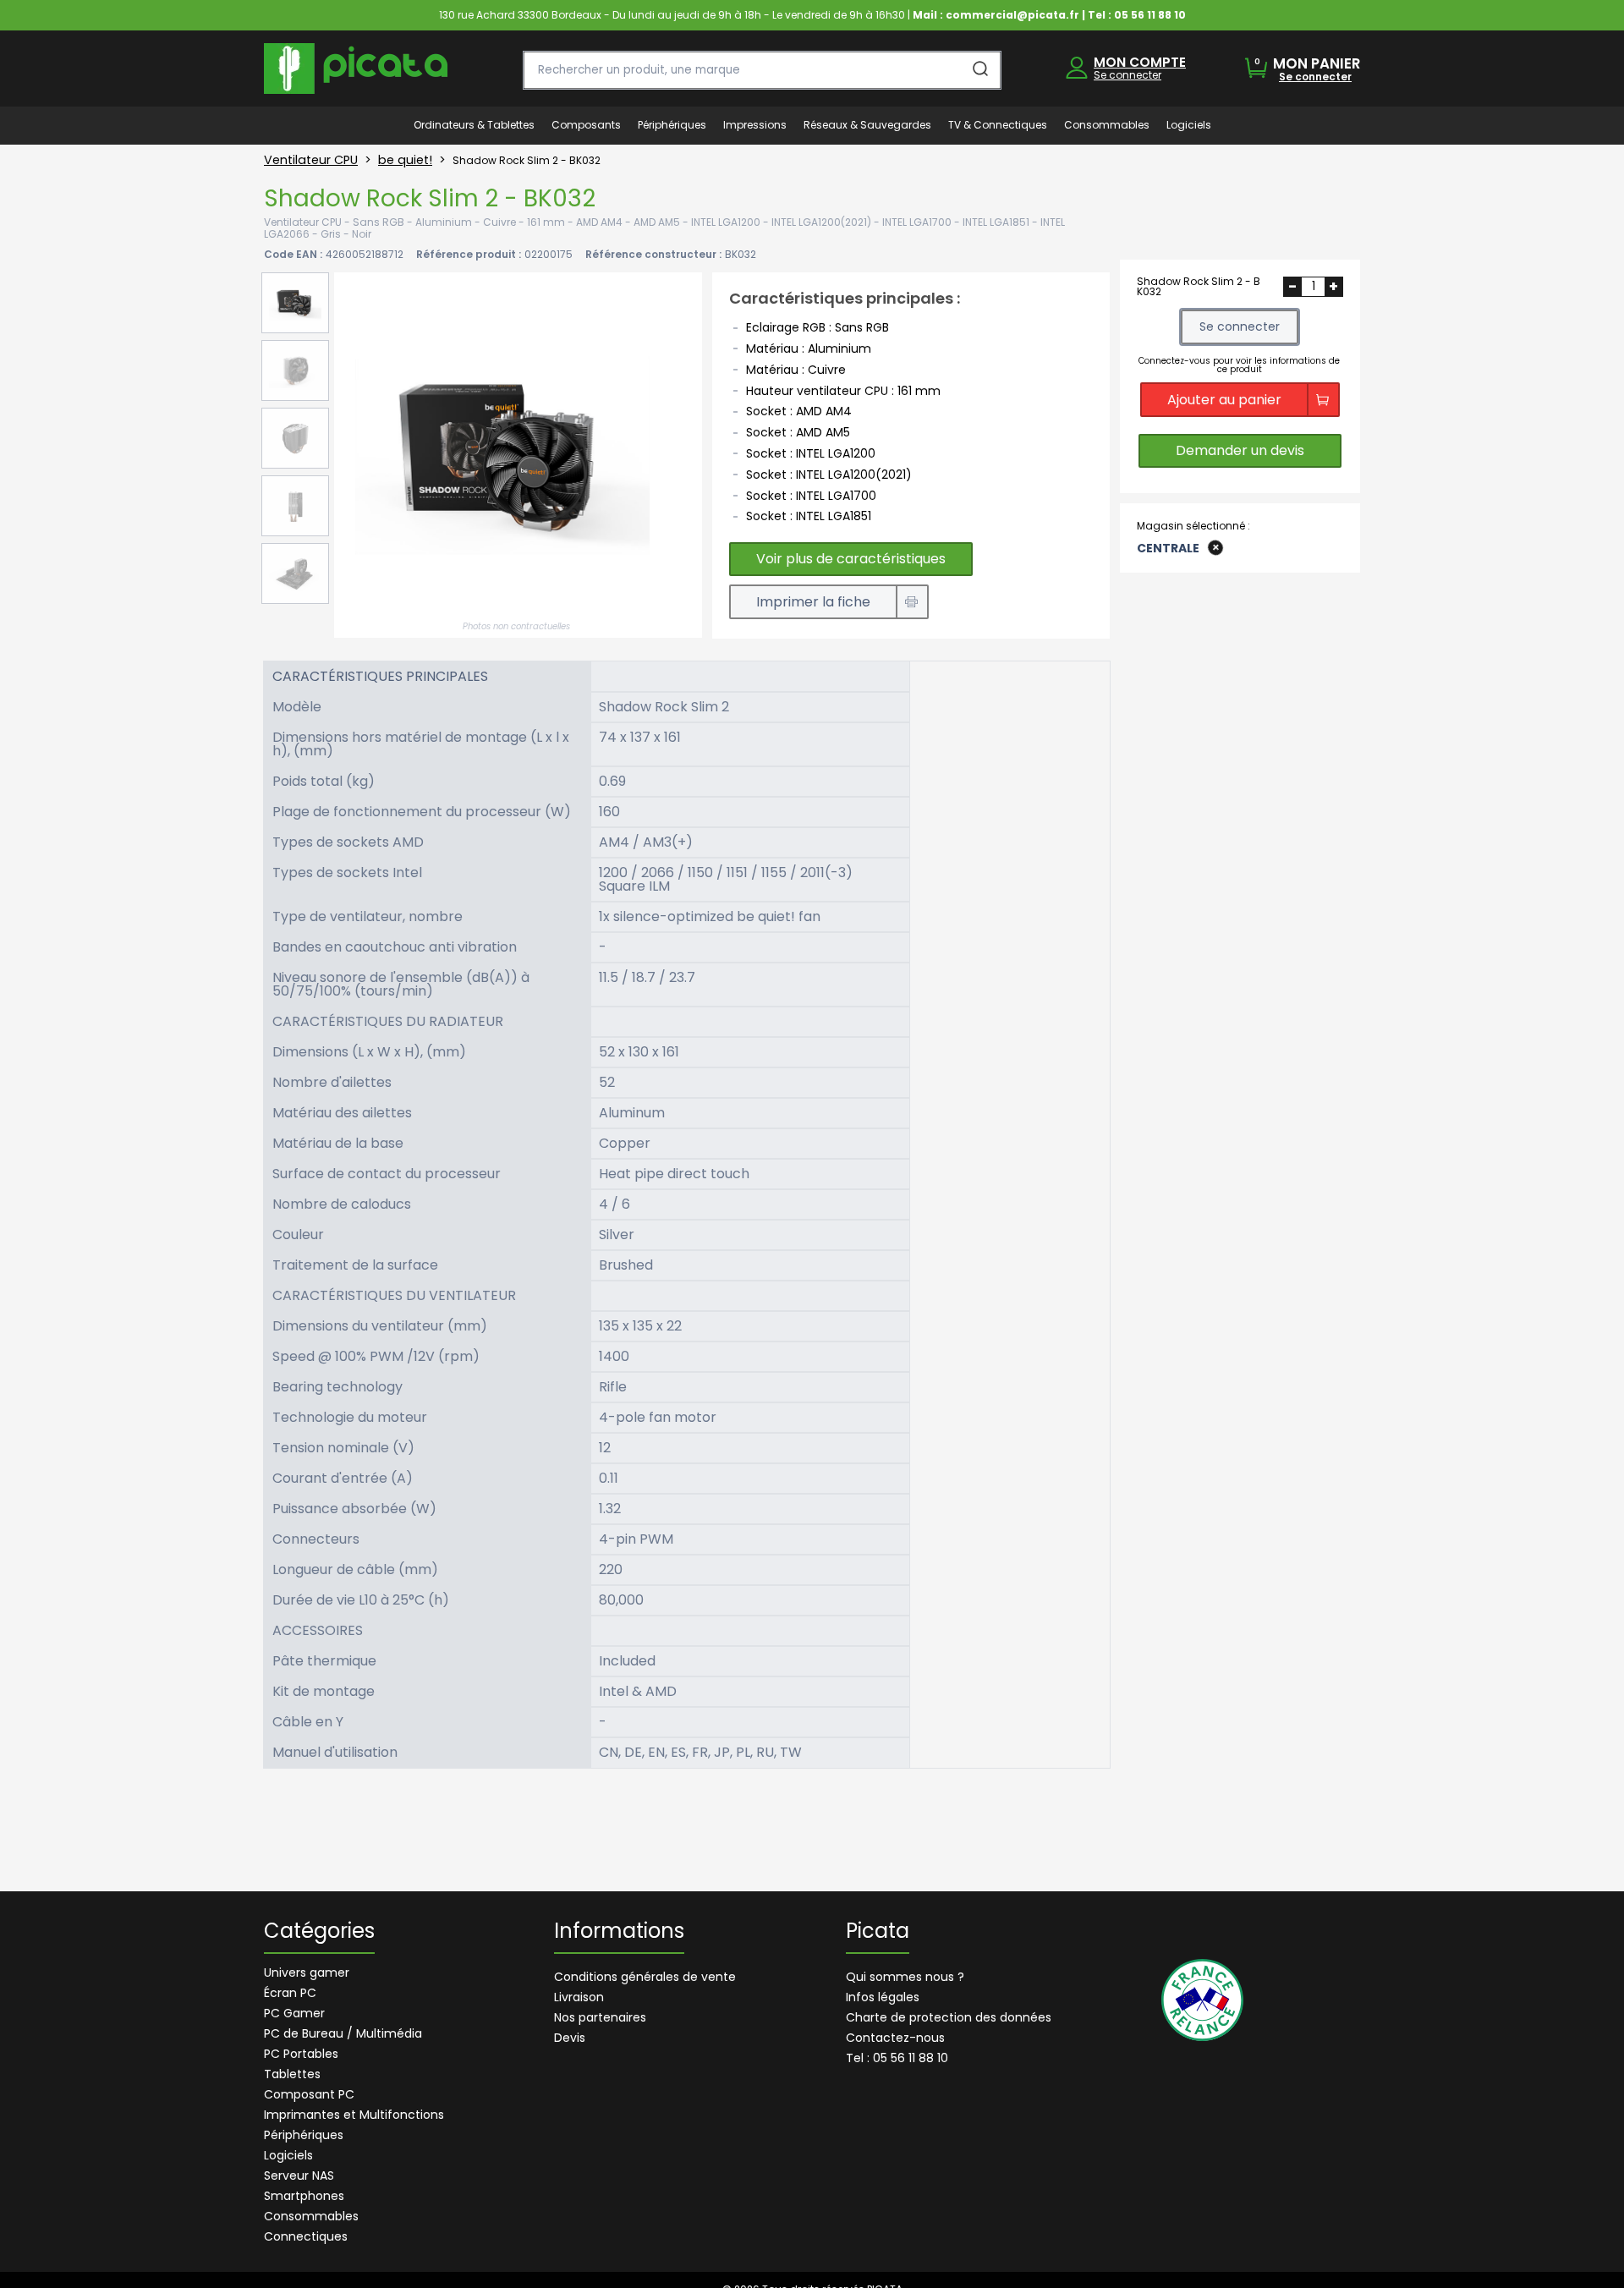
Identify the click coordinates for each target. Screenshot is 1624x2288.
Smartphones (304, 2196)
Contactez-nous (895, 2038)
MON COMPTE (1140, 62)
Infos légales (883, 1997)
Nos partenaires (600, 2017)
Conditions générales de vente (645, 1977)
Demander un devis (1240, 450)
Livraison (579, 1997)
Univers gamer (307, 1973)
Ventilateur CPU (311, 160)
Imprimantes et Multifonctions (354, 2115)
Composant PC (309, 2094)
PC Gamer (294, 2013)
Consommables (311, 2216)
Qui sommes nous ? (905, 1977)
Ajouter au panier (1224, 399)
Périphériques (304, 2135)
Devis (570, 2038)
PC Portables (301, 2054)
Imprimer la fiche (813, 602)
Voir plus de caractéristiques (851, 559)
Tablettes (292, 2074)
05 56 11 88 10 (1150, 15)
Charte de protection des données (949, 2017)
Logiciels (288, 2155)
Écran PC (290, 1993)
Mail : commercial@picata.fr (996, 15)
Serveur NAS (299, 2176)
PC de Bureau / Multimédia (343, 2033)
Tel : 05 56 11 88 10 (897, 2058)
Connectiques (306, 2236)
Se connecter (1127, 75)
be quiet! (405, 160)
